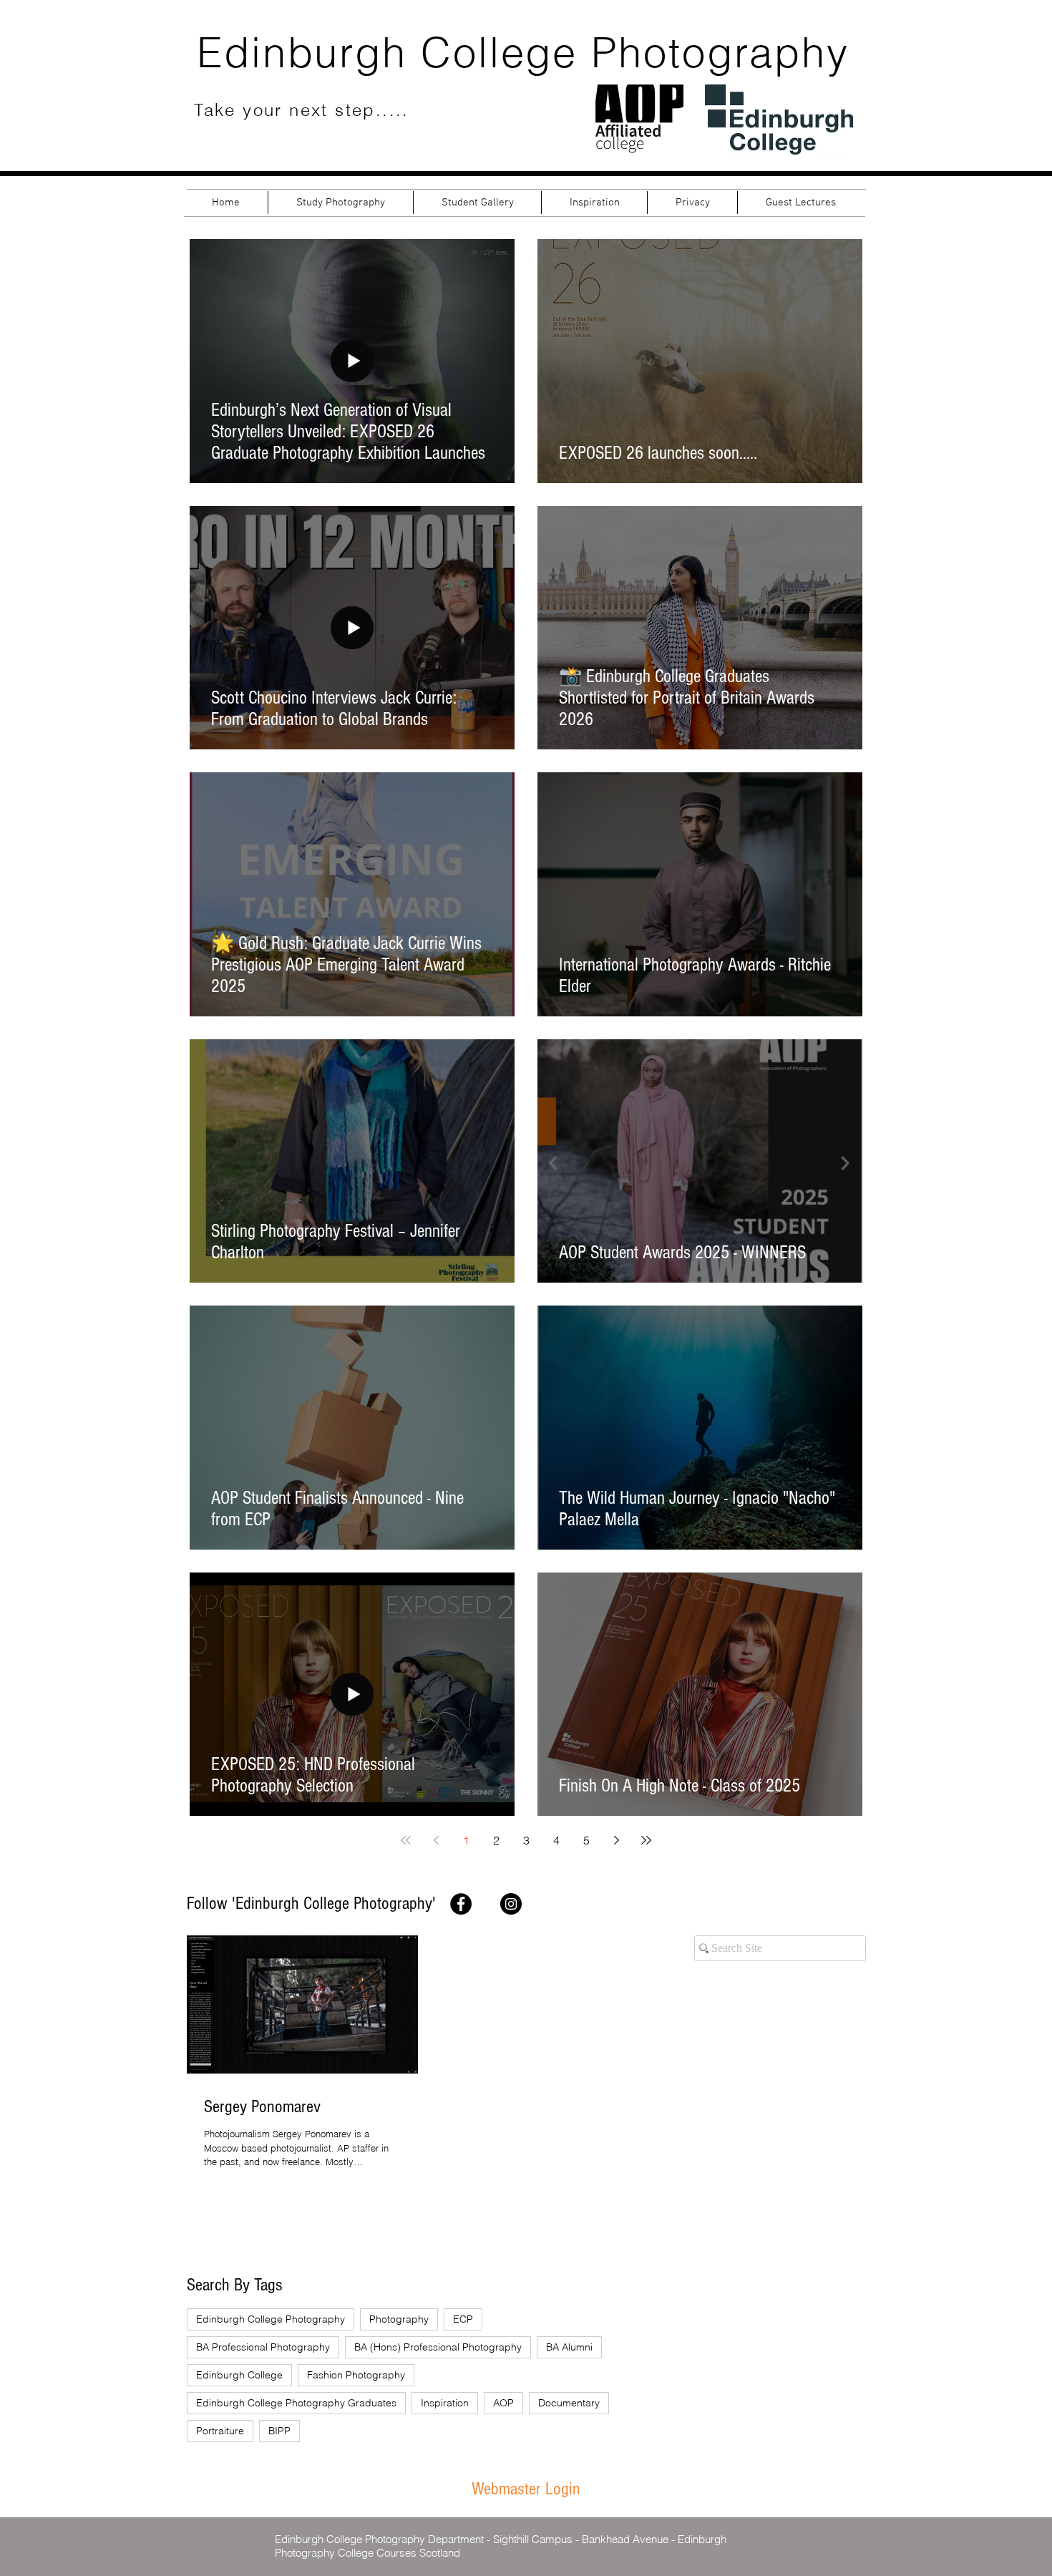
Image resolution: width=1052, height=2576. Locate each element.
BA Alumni (569, 2347)
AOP (503, 2403)
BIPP (279, 2431)
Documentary (569, 2403)
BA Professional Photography (263, 2347)
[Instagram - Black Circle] (511, 1904)
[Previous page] (436, 1840)
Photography (399, 2319)
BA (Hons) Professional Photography (438, 2347)
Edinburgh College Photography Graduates (296, 2403)
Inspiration (445, 2403)
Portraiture (220, 2431)
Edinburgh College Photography (271, 2319)
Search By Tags (235, 2285)
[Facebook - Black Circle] (461, 1904)
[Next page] (616, 1840)
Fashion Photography (356, 2375)
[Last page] (646, 1840)
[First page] (406, 1840)
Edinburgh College (239, 2375)
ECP (463, 2319)
